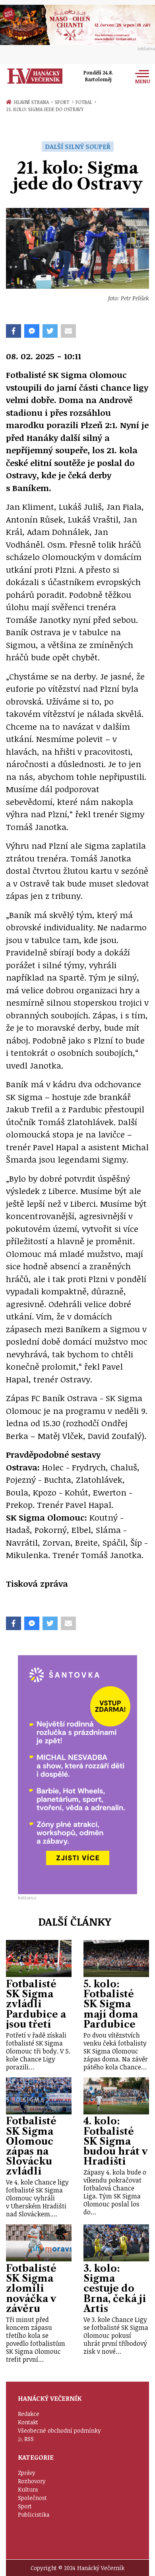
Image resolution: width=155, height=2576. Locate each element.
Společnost (32, 2498)
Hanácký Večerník (35, 76)
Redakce (29, 2414)
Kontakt (28, 2422)
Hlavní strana (33, 102)
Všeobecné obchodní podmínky (59, 2430)
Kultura (28, 2489)
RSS (29, 2439)
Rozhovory (32, 2481)
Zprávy (27, 2473)
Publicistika (34, 2514)
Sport (64, 102)
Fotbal (86, 102)
